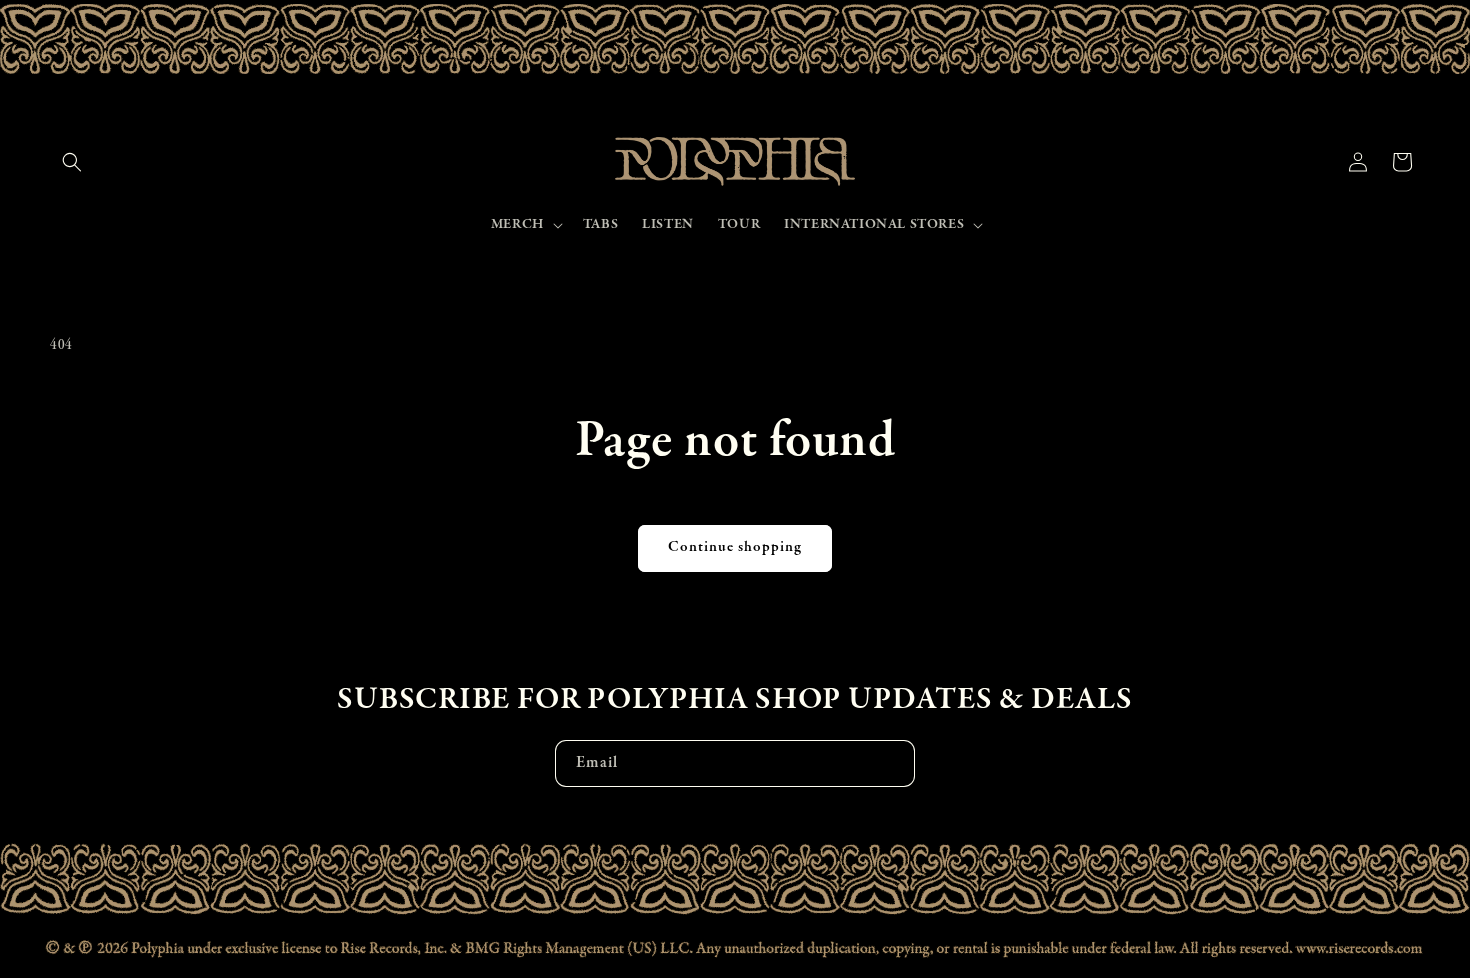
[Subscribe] (892, 763)
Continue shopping (735, 547)
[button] (72, 162)
